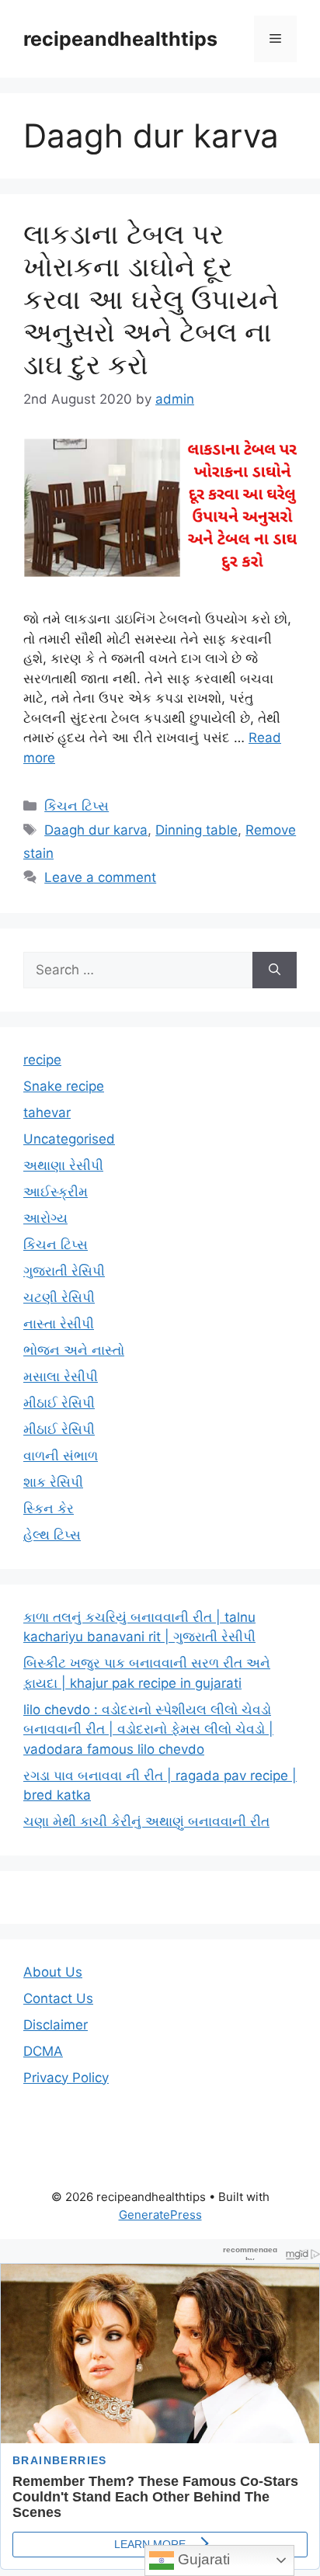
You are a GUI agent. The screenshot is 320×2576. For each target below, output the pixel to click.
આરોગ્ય (45, 1218)
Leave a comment (100, 877)
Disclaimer (56, 2025)
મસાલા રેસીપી (61, 1377)
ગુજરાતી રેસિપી (64, 1271)
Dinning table (197, 830)
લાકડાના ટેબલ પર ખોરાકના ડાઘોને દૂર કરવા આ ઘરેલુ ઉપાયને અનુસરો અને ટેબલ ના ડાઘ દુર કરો (151, 299)
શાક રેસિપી (53, 1482)
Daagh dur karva (96, 830)
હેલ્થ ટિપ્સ (52, 1535)
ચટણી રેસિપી (59, 1297)
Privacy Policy (66, 2078)
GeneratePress (160, 2215)
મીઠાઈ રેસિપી (59, 1403)
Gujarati (202, 2559)
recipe (42, 1060)
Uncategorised (69, 1139)
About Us (53, 1972)
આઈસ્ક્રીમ (56, 1192)
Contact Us (58, 1998)
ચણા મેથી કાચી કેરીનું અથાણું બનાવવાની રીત (146, 1821)
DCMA (43, 2051)
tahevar (47, 1113)
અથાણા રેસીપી (63, 1165)
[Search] (275, 970)
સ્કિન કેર (49, 1508)
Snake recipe (64, 1086)
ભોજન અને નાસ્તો (74, 1350)
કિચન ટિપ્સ (77, 806)
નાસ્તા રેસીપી (59, 1324)
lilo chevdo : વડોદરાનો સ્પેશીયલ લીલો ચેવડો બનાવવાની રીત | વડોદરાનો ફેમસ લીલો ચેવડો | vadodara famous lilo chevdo (148, 1729)
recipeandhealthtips (120, 39)
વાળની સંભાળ (61, 1456)
